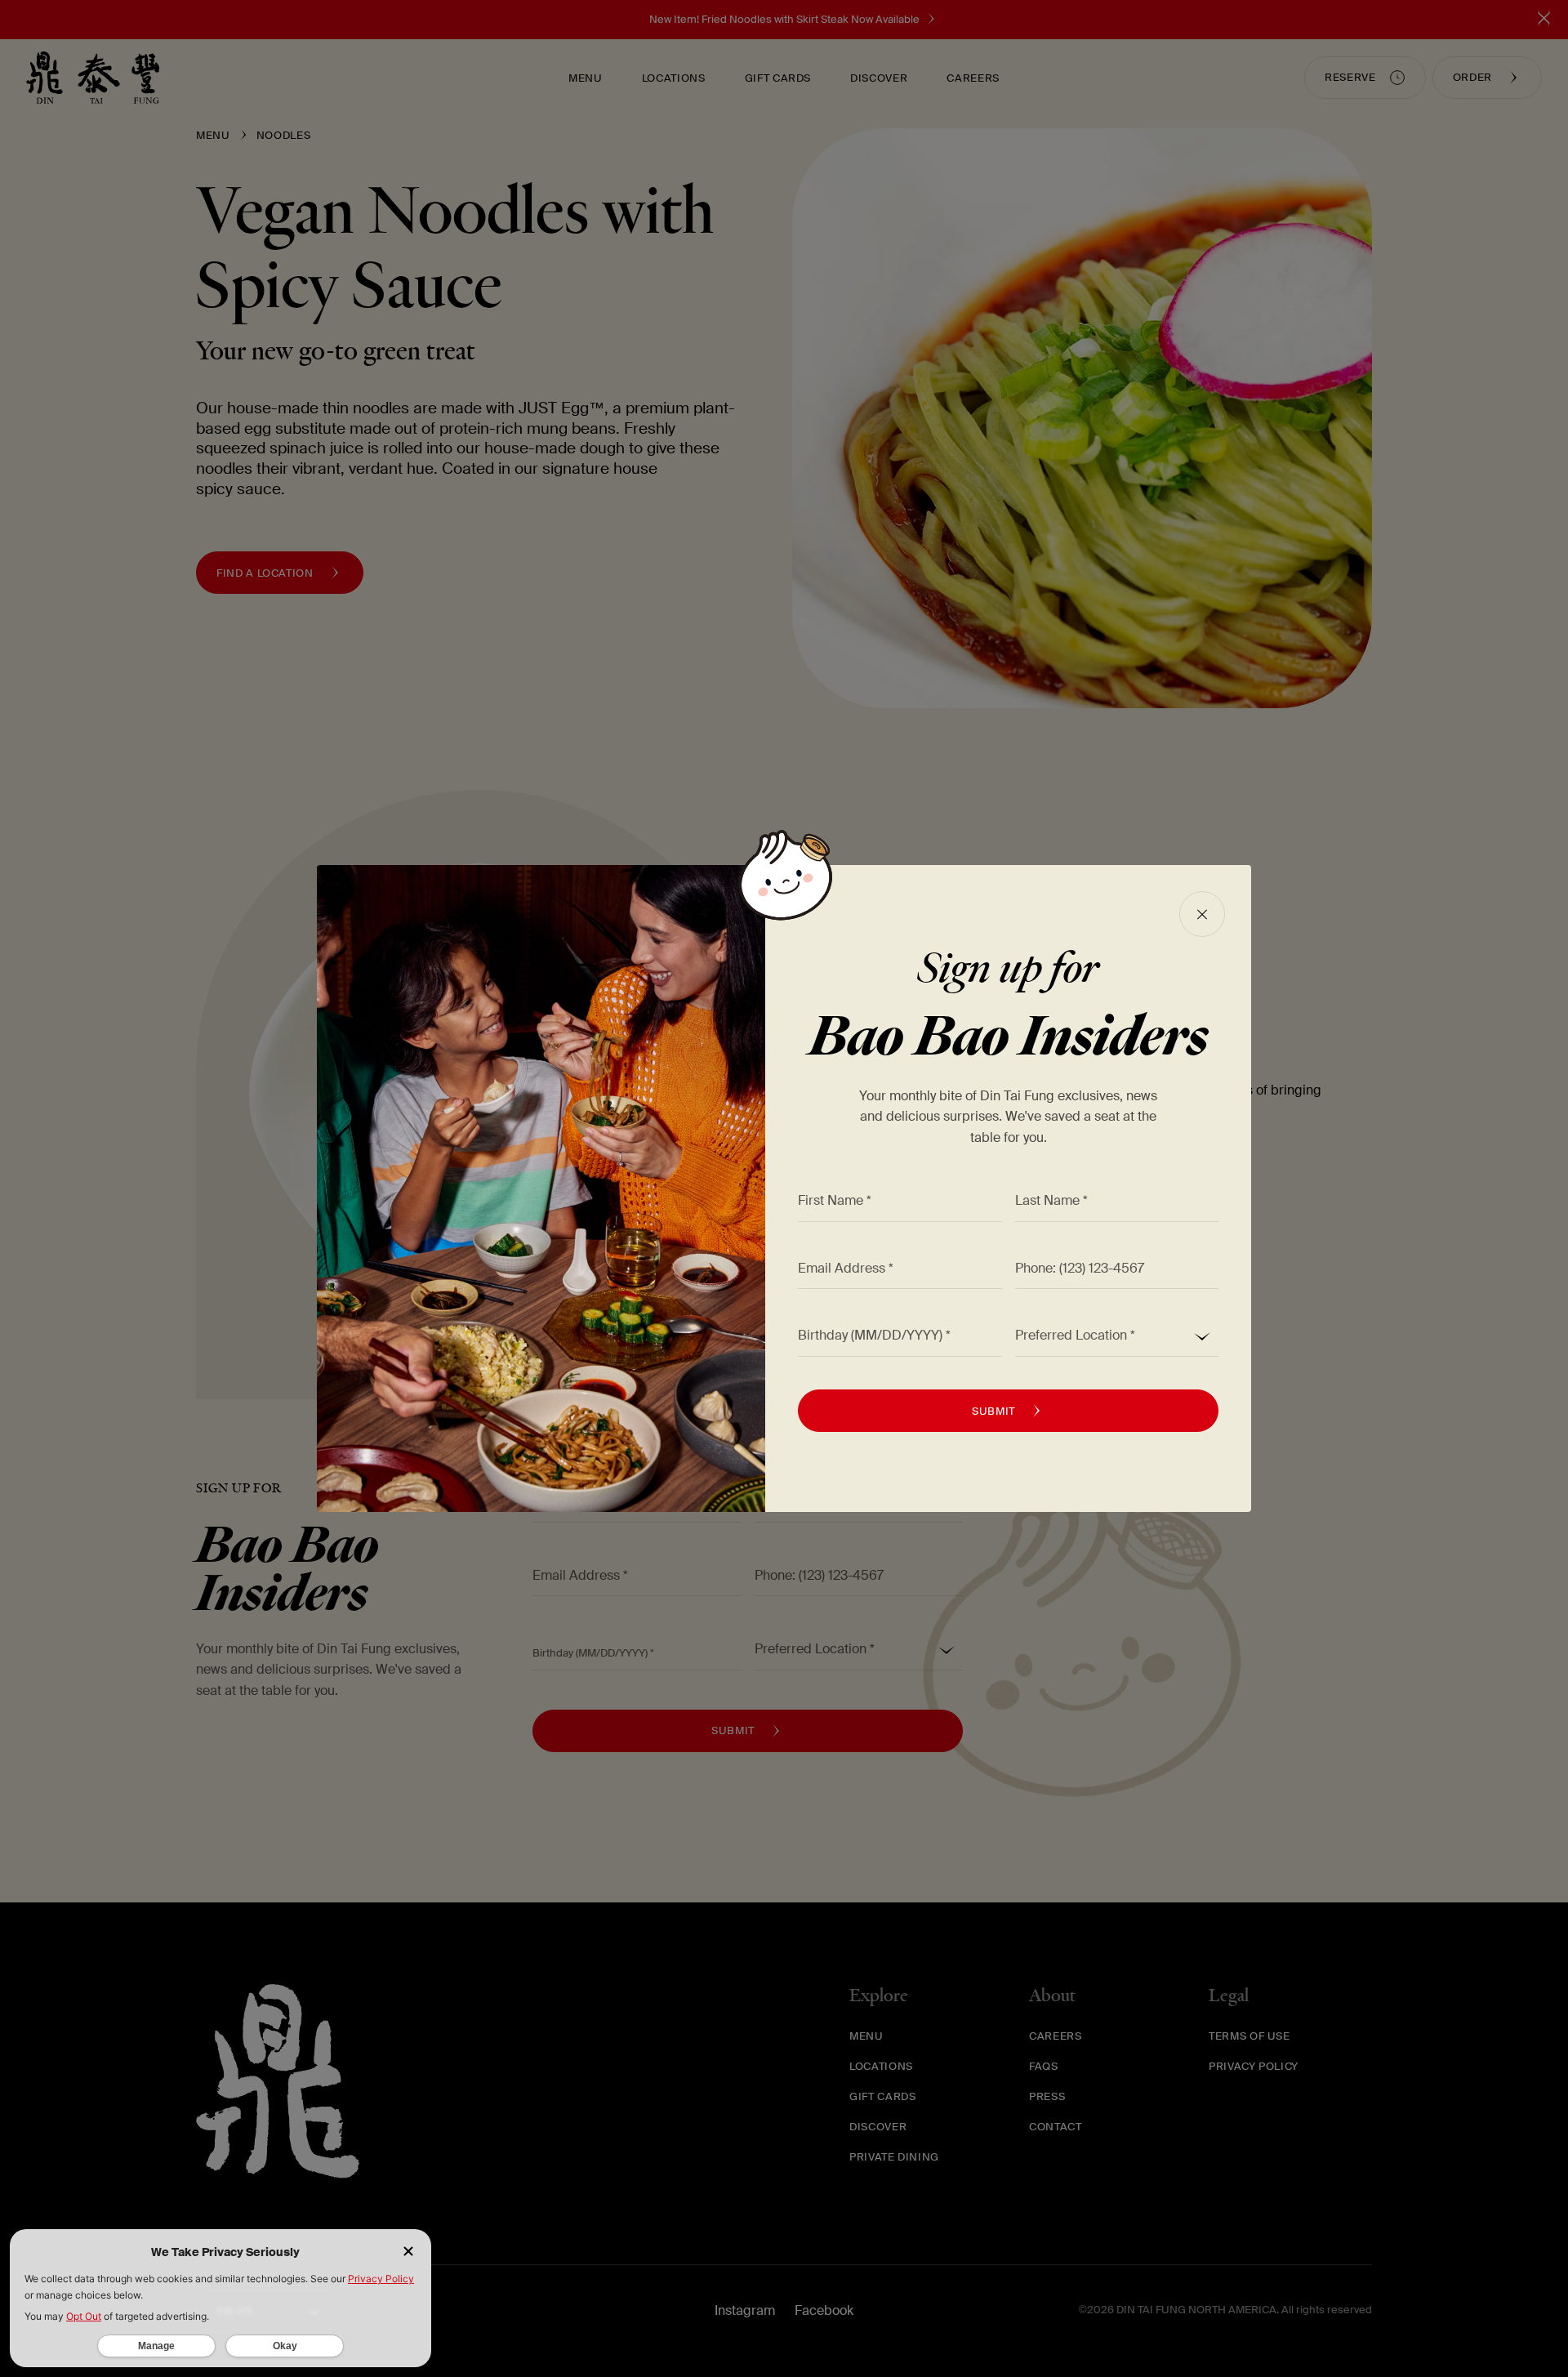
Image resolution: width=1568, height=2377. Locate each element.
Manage (156, 2346)
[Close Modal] (1202, 914)
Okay (285, 2346)
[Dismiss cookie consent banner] (408, 2252)
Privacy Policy (381, 2279)
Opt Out (84, 2316)
